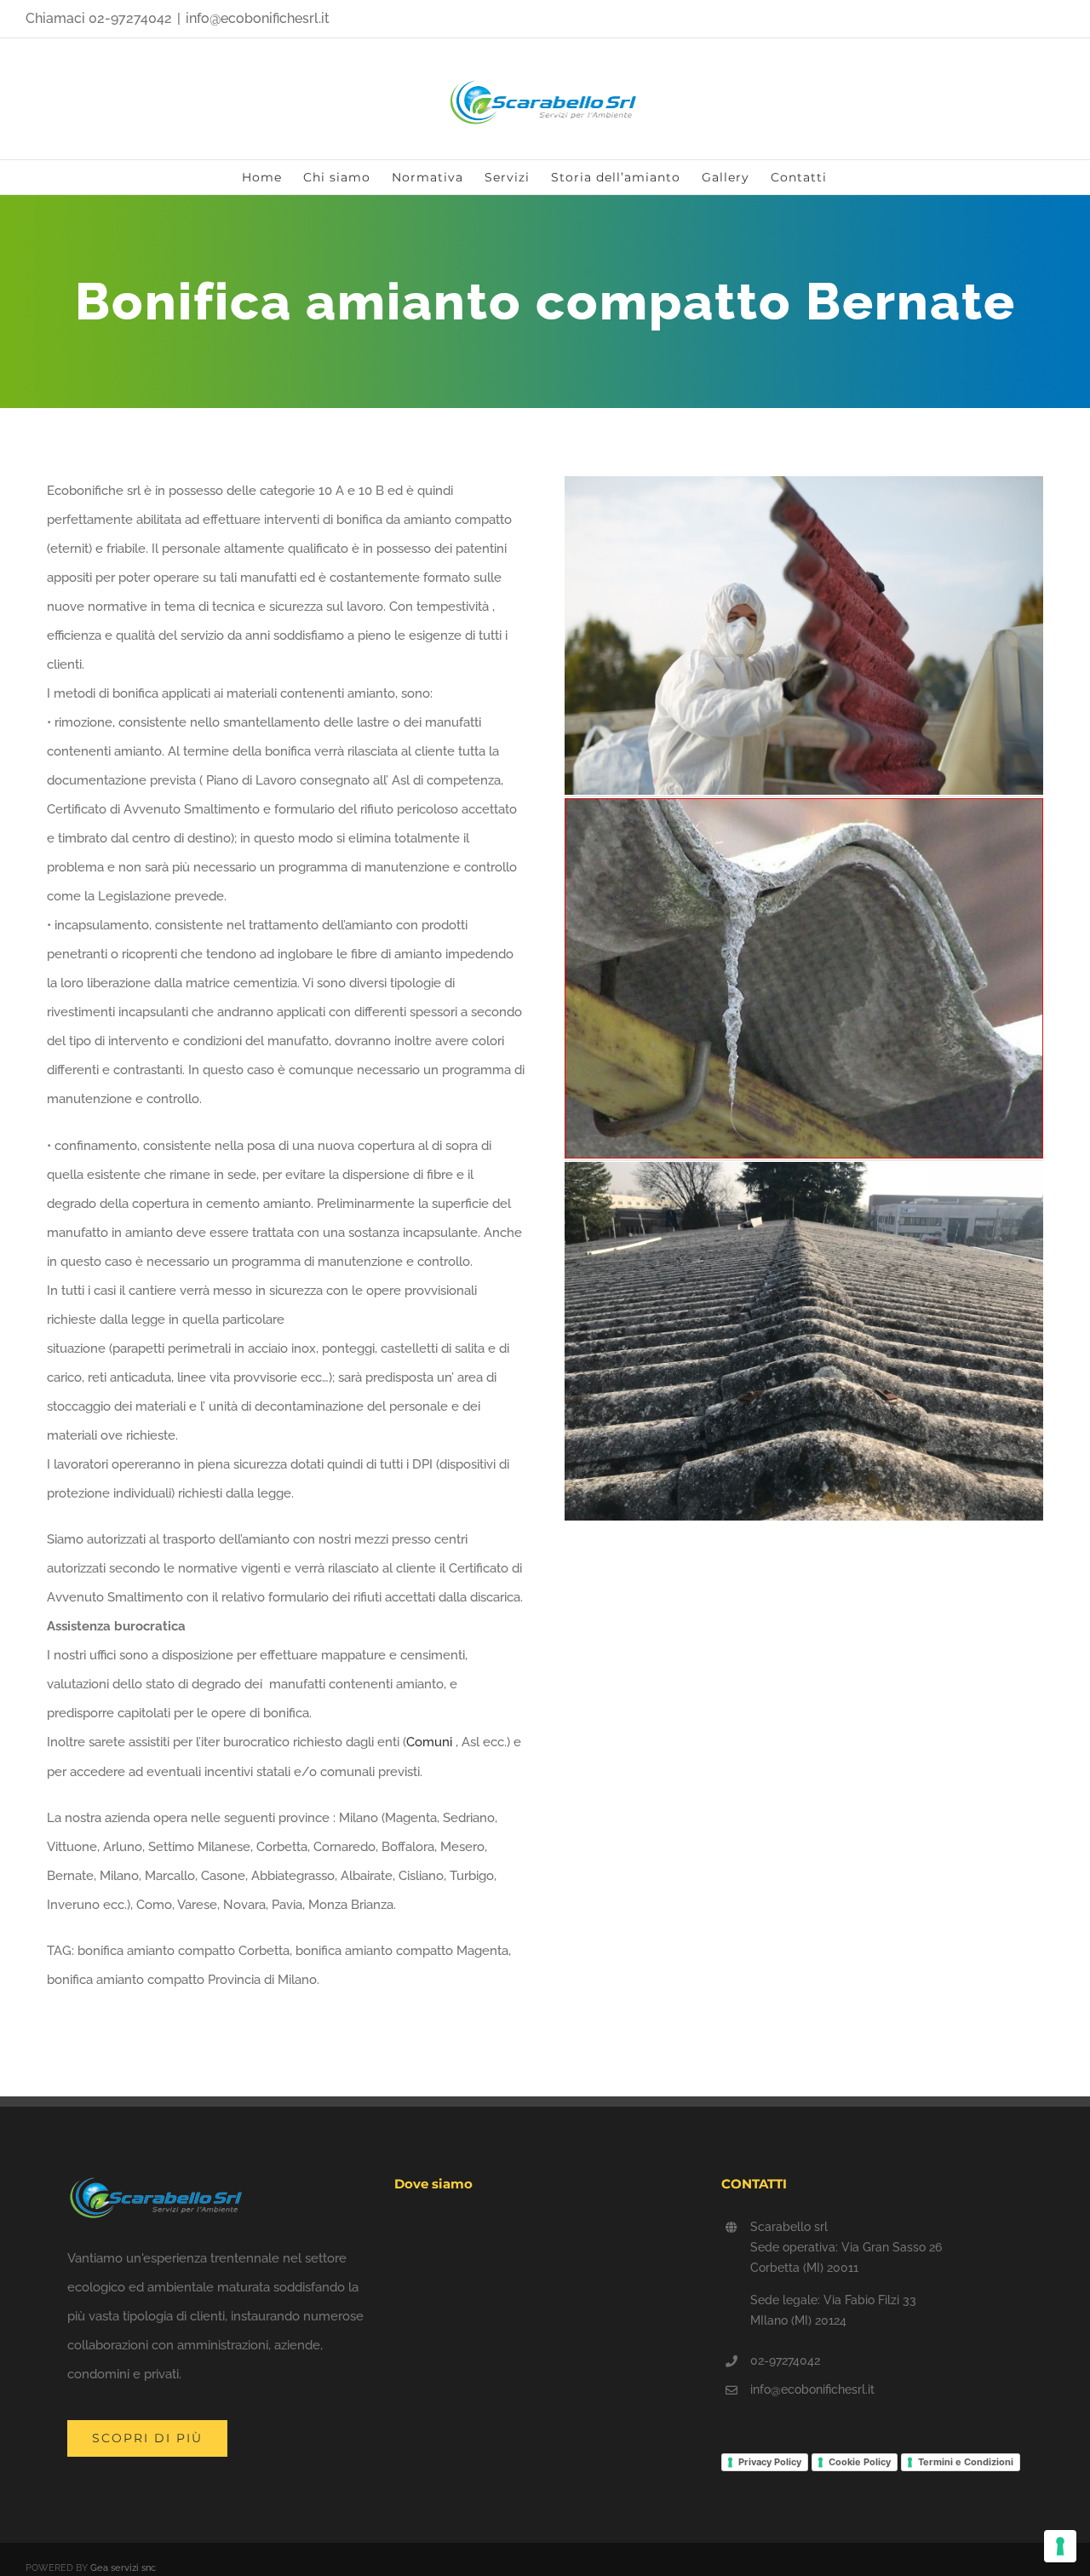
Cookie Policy (860, 2462)
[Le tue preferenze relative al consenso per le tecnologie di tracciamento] (1060, 2546)
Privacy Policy (770, 2462)
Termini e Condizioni (966, 2462)
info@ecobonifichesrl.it (258, 18)
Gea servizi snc (123, 2568)
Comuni (429, 1742)
